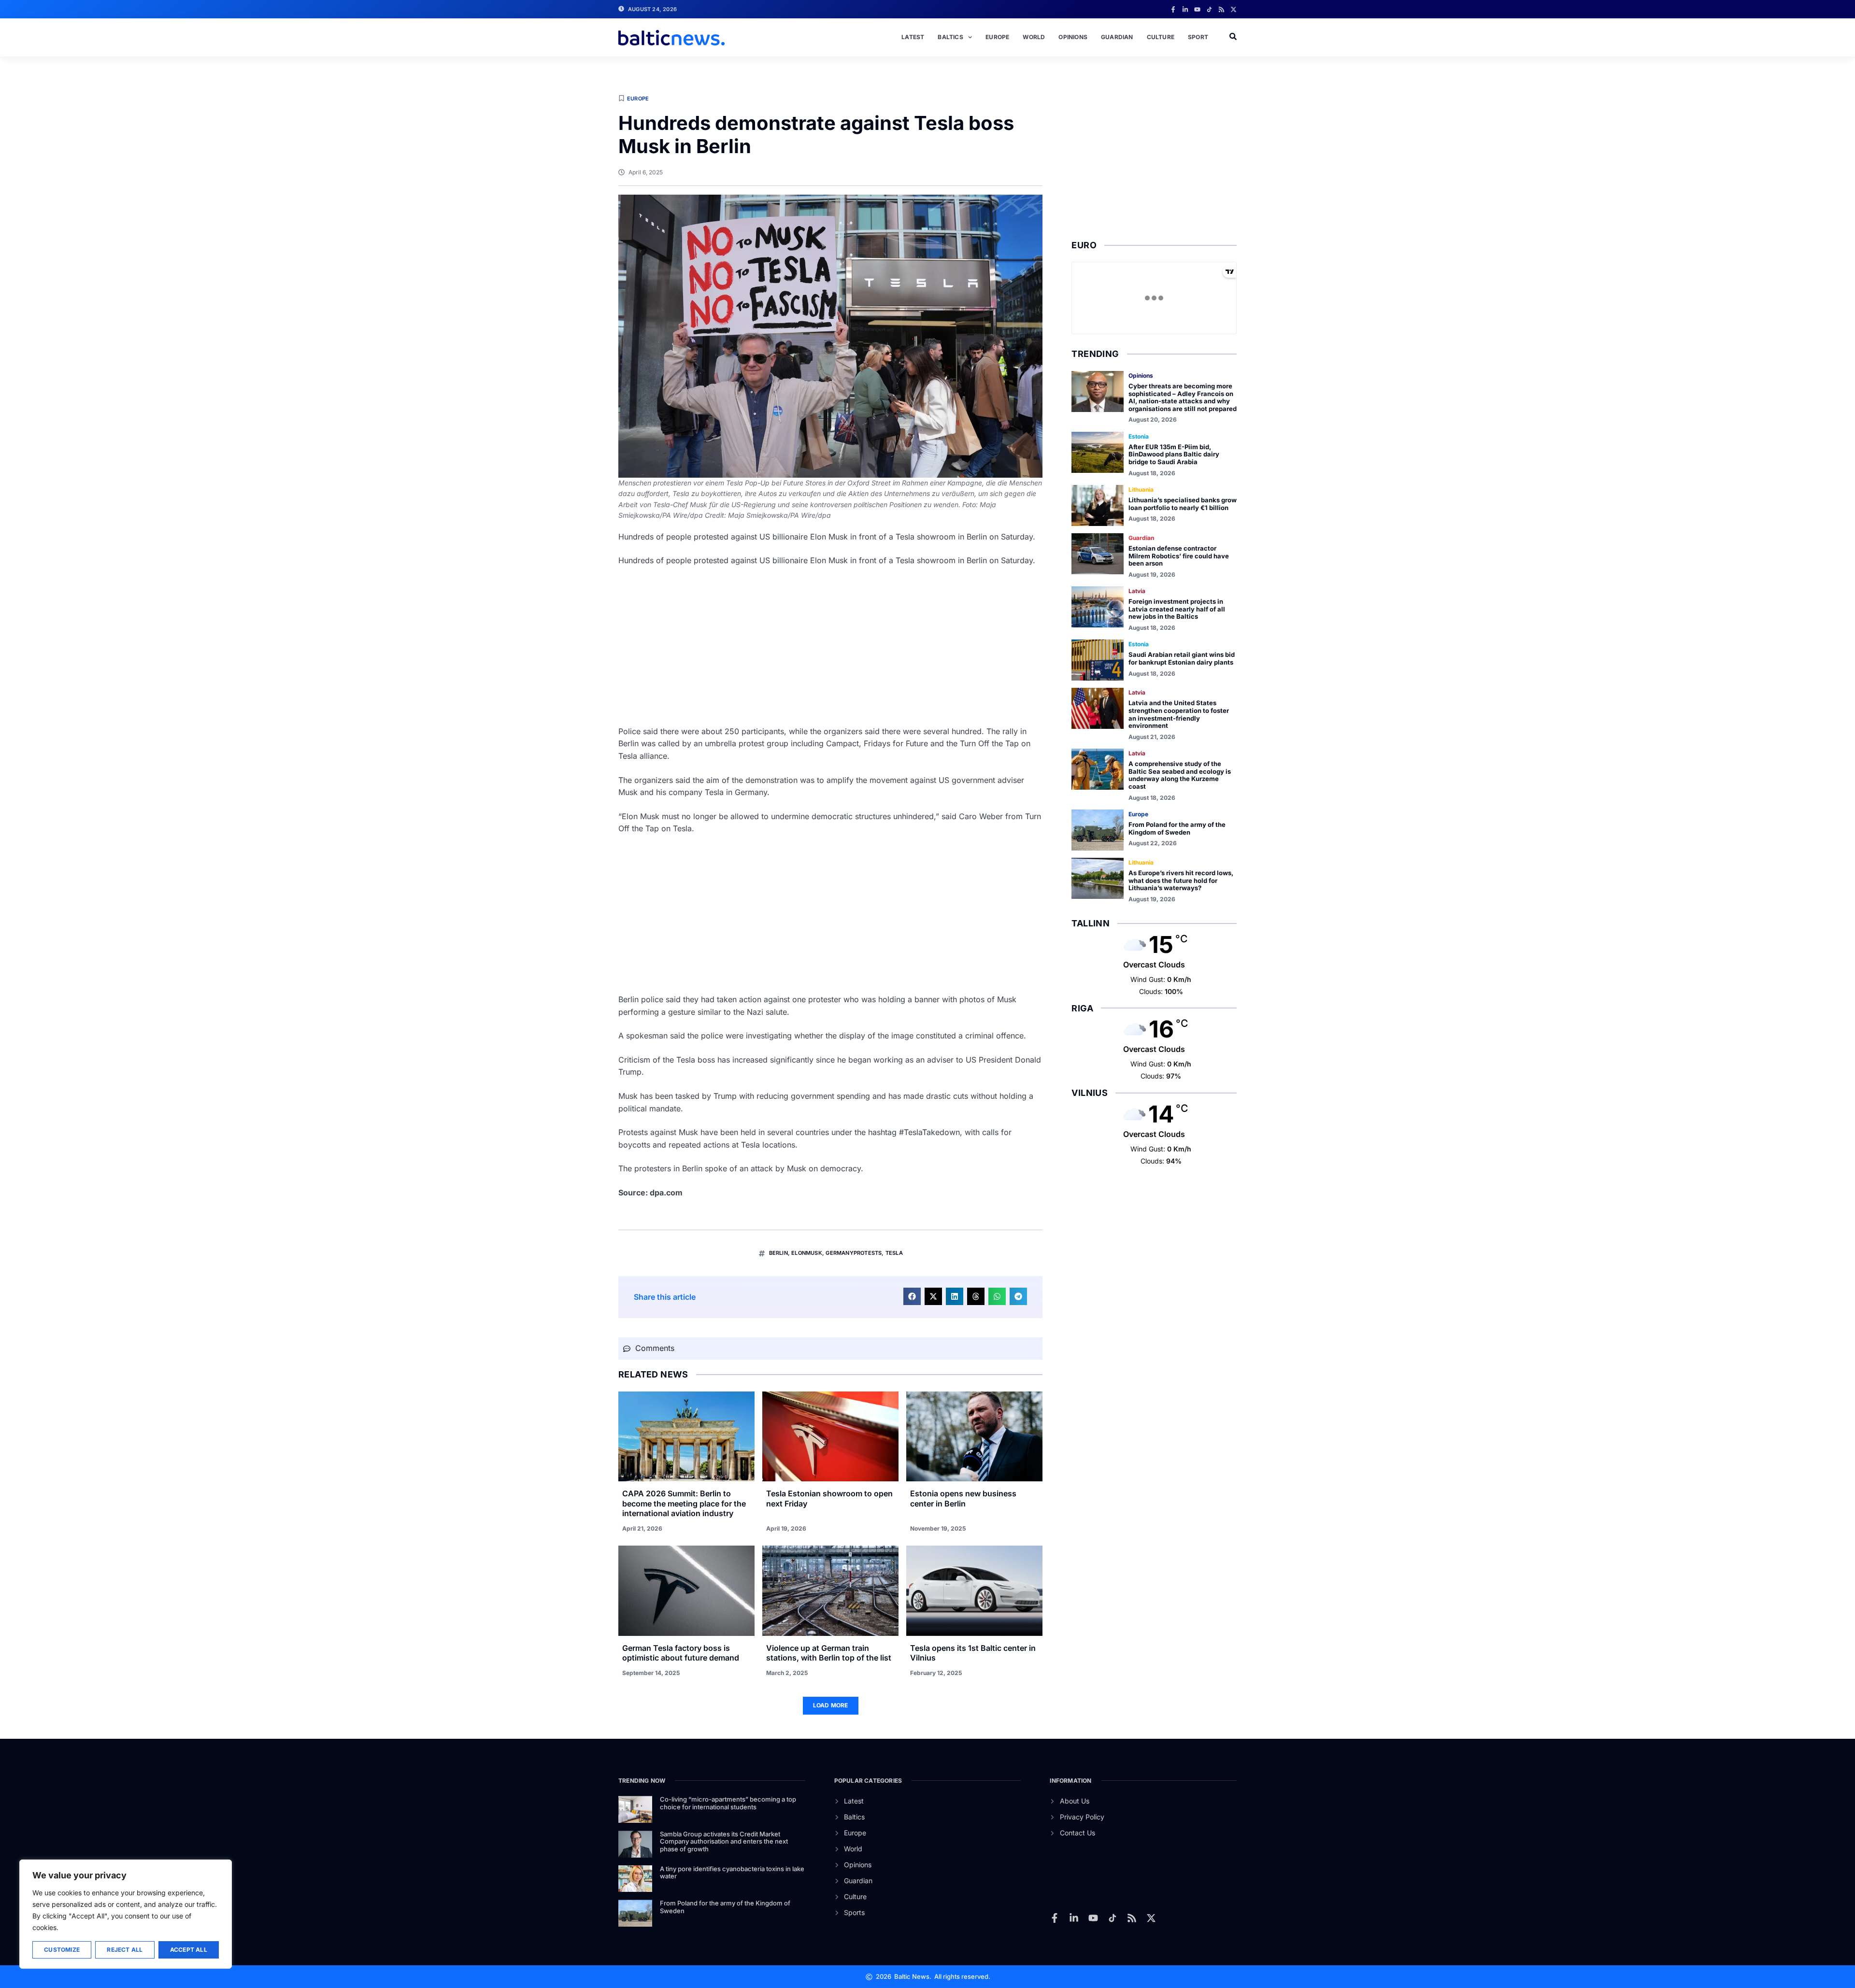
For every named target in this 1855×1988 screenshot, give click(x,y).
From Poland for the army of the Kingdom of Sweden (1177, 828)
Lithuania (1141, 490)
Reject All (125, 1950)
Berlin (778, 1253)
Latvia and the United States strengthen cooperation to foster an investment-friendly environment (1179, 714)
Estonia (1139, 436)
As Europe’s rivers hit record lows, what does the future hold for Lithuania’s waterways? (1181, 880)
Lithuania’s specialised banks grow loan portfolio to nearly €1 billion (1183, 504)
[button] (912, 1296)
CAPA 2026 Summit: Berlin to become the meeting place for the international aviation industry (684, 1504)
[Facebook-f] (1173, 9)
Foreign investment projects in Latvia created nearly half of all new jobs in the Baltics (1177, 609)
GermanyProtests (854, 1253)
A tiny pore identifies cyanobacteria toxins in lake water (732, 1873)
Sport (1198, 37)
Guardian (1117, 37)
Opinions (1073, 37)
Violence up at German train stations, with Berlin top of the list (829, 1653)
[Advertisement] (830, 646)
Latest (913, 37)
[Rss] (1221, 9)
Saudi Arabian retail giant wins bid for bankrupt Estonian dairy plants (1182, 658)
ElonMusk (807, 1253)
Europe (997, 37)
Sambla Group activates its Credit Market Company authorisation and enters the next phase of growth (724, 1841)
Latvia (1137, 591)
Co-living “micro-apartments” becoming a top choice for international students (728, 1803)
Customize (62, 1950)
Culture (1161, 37)
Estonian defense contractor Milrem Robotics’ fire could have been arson (1179, 556)
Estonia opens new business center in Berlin (963, 1498)
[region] (126, 1914)
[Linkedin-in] (1185, 9)
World (1034, 37)
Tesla (894, 1253)
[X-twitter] (1234, 9)
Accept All (189, 1950)
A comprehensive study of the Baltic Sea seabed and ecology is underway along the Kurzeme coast (1180, 775)
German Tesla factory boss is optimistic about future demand (681, 1653)
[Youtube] (1197, 9)
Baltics (950, 37)
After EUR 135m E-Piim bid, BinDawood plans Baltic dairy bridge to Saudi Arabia (1174, 454)
